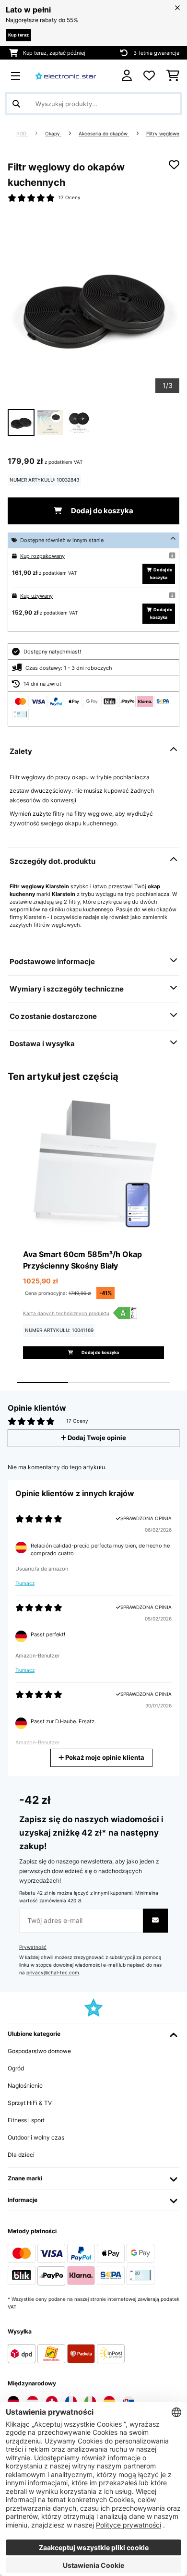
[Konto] (127, 76)
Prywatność (33, 1947)
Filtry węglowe (163, 134)
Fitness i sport (26, 2120)
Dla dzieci (21, 2155)
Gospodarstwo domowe (39, 2051)
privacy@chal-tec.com (53, 1973)
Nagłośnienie (25, 2086)
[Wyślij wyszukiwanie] (16, 104)
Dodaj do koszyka (101, 511)
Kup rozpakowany (42, 556)
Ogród (16, 2068)
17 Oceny (70, 198)
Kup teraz (18, 35)
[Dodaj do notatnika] (174, 165)
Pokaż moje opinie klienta (104, 1758)
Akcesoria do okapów (104, 134)
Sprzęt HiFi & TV (30, 2103)
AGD (22, 134)
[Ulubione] (149, 76)
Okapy (53, 134)
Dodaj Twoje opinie (96, 1438)
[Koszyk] (173, 76)
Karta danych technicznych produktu (66, 1313)
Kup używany (36, 596)
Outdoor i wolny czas (36, 2137)
